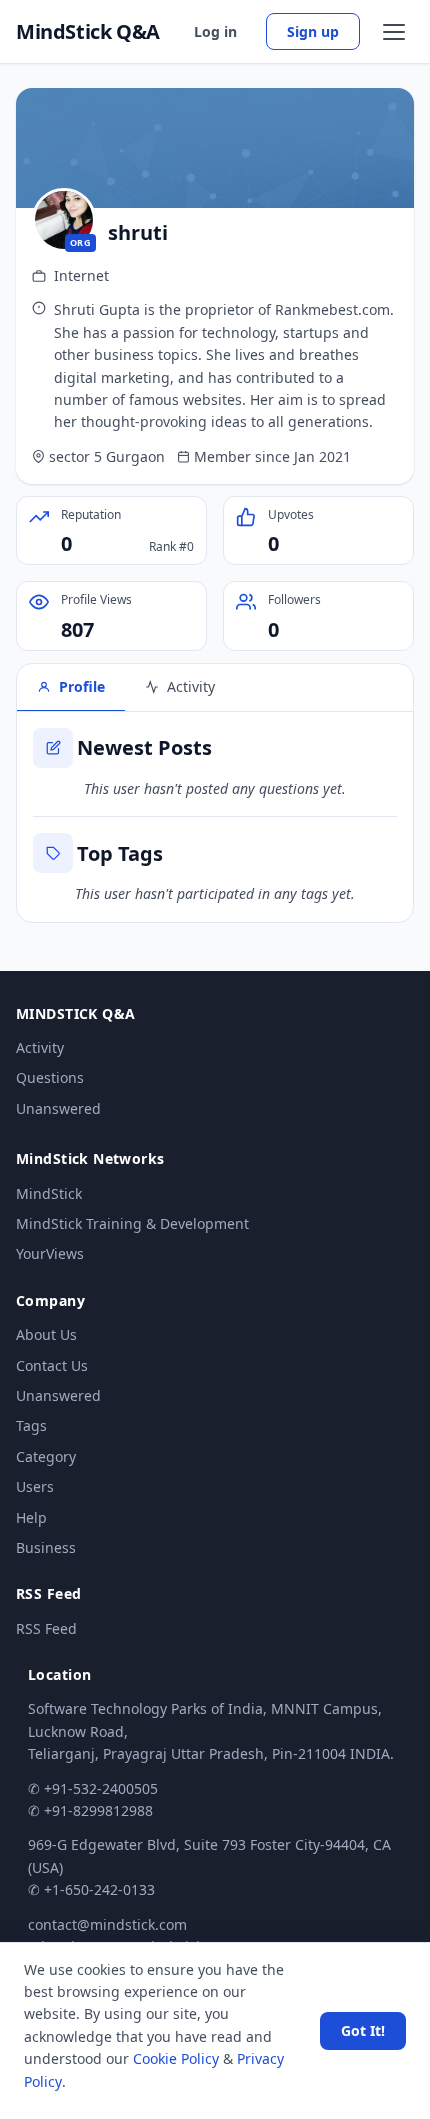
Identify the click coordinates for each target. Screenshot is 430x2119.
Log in (215, 31)
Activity (40, 1047)
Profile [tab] (82, 686)
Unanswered (58, 1108)
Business (46, 1547)
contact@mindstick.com (107, 1924)
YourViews (50, 1253)
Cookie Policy (176, 2058)
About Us (46, 1334)
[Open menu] (394, 32)
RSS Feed (46, 1628)
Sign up (313, 31)
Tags (31, 1425)
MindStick (49, 1193)
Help (31, 1517)
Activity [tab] (191, 686)
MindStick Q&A (88, 32)
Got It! (363, 2030)
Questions (50, 1077)
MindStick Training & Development (132, 1223)
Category (46, 1456)
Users (35, 1486)
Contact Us (52, 1365)
